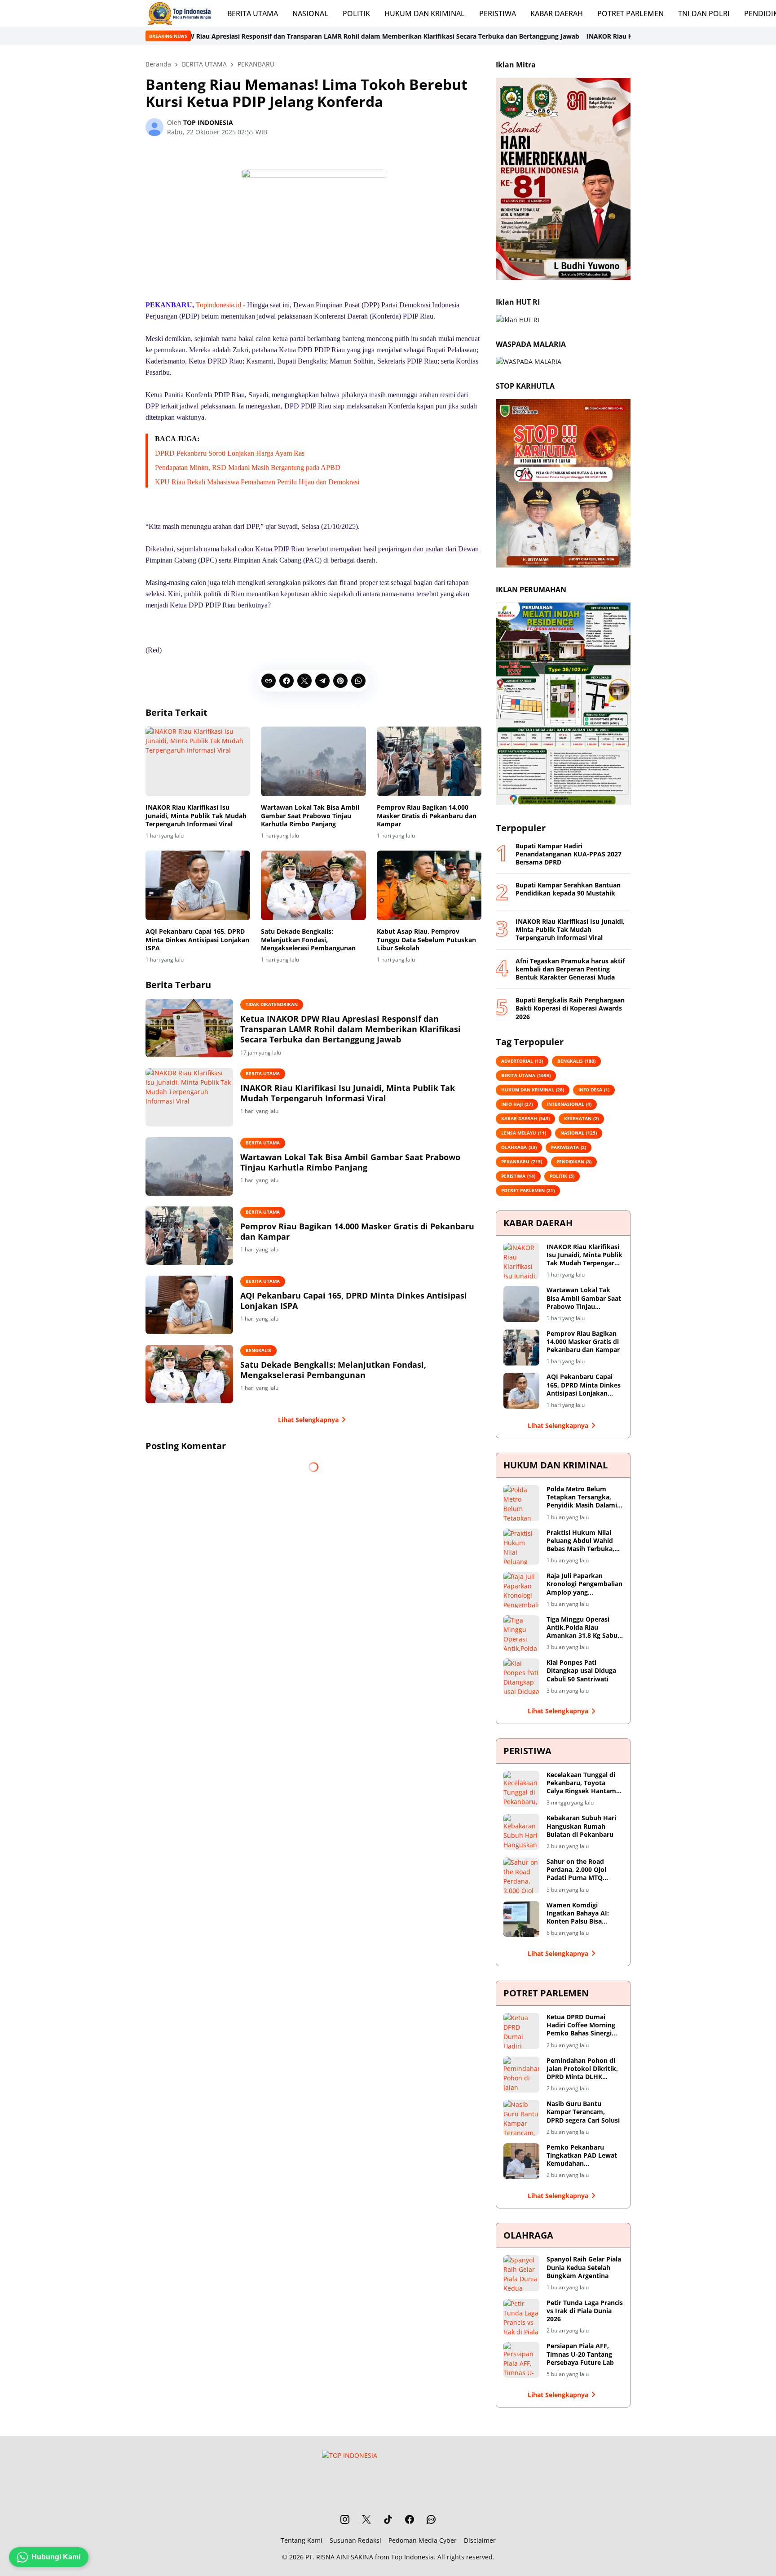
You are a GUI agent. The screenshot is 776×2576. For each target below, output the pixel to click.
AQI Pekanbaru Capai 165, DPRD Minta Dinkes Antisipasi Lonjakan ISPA (197, 940)
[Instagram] (345, 2519)
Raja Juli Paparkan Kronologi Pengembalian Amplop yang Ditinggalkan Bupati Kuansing (584, 1584)
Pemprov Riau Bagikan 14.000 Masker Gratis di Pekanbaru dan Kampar (427, 816)
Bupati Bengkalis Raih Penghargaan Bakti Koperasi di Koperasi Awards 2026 (570, 1008)
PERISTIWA (498, 13)
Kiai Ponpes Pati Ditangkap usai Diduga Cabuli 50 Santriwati (581, 1671)
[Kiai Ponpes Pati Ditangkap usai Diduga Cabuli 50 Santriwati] (521, 1676)
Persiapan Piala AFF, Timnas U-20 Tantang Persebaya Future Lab (580, 2354)
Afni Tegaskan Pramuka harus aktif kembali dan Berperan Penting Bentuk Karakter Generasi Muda (570, 969)
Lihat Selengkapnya (308, 1420)
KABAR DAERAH (557, 13)
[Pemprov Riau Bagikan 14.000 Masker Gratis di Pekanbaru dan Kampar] (429, 762)
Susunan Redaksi (355, 2540)
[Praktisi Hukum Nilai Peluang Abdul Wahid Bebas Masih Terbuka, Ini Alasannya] (521, 1547)
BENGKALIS (258, 1350)
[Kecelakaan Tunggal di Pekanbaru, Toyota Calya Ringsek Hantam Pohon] (521, 1789)
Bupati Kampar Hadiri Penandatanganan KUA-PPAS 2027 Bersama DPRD (569, 854)
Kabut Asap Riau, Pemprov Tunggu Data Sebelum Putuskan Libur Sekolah (426, 940)
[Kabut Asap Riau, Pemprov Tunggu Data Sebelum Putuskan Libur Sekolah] (429, 886)
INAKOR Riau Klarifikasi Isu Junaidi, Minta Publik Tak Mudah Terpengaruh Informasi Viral (566, 36)
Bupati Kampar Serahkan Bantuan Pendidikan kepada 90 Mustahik (568, 889)
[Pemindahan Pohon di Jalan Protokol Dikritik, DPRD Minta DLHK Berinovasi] (521, 2075)
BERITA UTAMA (253, 13)
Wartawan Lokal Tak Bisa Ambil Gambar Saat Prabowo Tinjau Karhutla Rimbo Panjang (310, 816)
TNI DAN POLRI (704, 13)
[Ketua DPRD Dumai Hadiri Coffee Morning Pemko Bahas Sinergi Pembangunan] (521, 2031)
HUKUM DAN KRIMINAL (425, 13)
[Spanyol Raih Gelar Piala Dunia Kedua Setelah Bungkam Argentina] (521, 2273)
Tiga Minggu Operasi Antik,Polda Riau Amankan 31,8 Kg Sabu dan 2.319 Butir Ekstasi (582, 1628)
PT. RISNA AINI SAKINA (339, 2557)
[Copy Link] (269, 681)
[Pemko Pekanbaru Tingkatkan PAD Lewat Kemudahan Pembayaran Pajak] (521, 2161)
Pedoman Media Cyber (423, 2540)
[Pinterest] (340, 681)
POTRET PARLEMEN (630, 13)
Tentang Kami (302, 2540)
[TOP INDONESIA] (179, 13)
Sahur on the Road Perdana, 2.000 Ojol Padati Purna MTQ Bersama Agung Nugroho (576, 1870)
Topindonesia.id (218, 305)
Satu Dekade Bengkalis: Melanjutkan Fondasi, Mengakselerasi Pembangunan (308, 940)
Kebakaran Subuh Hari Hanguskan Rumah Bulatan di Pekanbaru (581, 1826)
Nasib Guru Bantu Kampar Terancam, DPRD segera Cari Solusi (583, 2112)
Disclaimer (480, 2540)
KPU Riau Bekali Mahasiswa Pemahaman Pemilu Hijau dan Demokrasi (257, 482)
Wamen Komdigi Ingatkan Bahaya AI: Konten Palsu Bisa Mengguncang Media (578, 1913)
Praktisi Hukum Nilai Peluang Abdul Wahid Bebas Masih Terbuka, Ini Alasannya (580, 1541)
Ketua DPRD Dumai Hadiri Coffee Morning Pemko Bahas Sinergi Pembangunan (581, 2025)
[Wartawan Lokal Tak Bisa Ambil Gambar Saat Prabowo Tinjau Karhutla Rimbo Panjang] (313, 762)
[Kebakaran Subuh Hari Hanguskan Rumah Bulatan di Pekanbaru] (521, 1832)
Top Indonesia (412, 2557)
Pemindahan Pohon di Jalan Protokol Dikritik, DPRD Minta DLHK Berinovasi (582, 2069)
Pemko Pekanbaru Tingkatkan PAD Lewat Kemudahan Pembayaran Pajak (582, 2156)
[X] (304, 681)
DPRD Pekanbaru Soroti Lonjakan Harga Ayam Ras (230, 453)
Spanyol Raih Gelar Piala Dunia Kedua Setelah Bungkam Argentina (584, 2267)
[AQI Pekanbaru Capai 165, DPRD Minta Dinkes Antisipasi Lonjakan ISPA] (198, 886)
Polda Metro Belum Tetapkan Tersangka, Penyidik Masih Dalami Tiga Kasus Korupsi (582, 1497)
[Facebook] (287, 681)
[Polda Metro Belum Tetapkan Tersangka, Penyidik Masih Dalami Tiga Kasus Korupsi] (521, 1503)
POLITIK (356, 13)
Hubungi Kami (56, 2557)
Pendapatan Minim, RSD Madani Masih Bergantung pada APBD (248, 468)
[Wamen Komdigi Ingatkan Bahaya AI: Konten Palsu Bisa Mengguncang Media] (521, 1919)
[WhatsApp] (358, 681)
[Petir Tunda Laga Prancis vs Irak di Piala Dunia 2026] (521, 2317)
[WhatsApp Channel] (431, 2519)
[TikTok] (388, 2519)
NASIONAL (310, 13)
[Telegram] (322, 681)
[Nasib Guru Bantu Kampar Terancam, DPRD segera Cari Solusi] (521, 2118)
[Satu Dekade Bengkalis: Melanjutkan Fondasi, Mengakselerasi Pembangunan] (313, 886)
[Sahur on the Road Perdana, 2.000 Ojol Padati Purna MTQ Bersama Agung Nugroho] (521, 1875)
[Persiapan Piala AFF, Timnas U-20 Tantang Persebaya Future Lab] (521, 2360)
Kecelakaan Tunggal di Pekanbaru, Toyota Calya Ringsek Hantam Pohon (581, 1783)
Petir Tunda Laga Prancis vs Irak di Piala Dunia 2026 (585, 2311)
